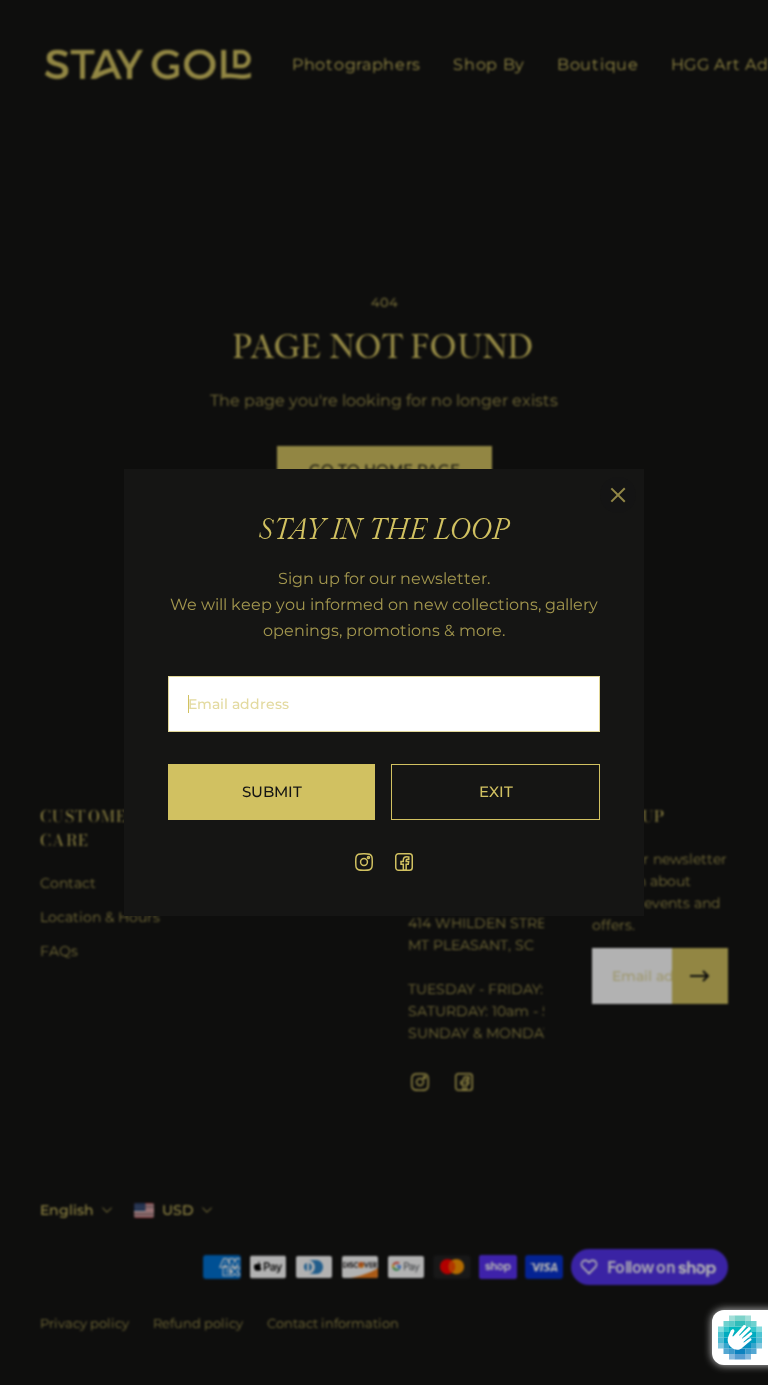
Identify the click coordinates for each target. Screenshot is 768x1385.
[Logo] (148, 65)
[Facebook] (404, 862)
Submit (272, 791)
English (67, 1210)
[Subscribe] (700, 976)
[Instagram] (364, 862)
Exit (496, 791)
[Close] (618, 495)
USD (178, 1210)
